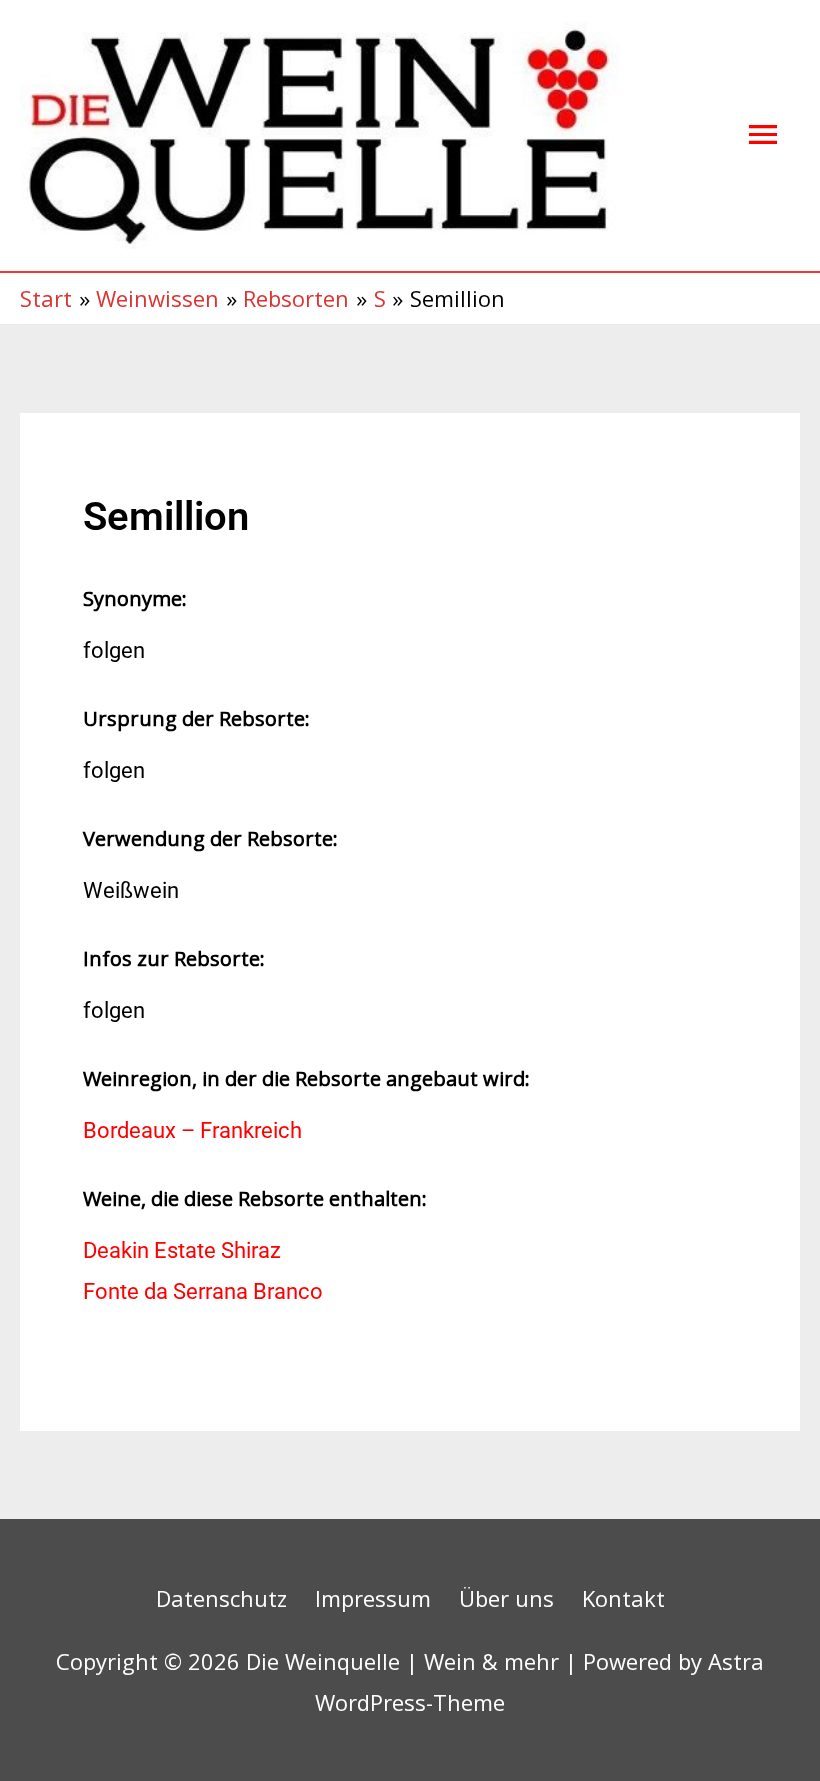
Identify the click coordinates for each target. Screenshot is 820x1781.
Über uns (506, 1598)
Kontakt (623, 1598)
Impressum (373, 1598)
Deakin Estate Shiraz (182, 1250)
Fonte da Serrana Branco (203, 1291)
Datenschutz (221, 1598)
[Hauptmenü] (763, 135)
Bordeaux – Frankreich (192, 1130)
